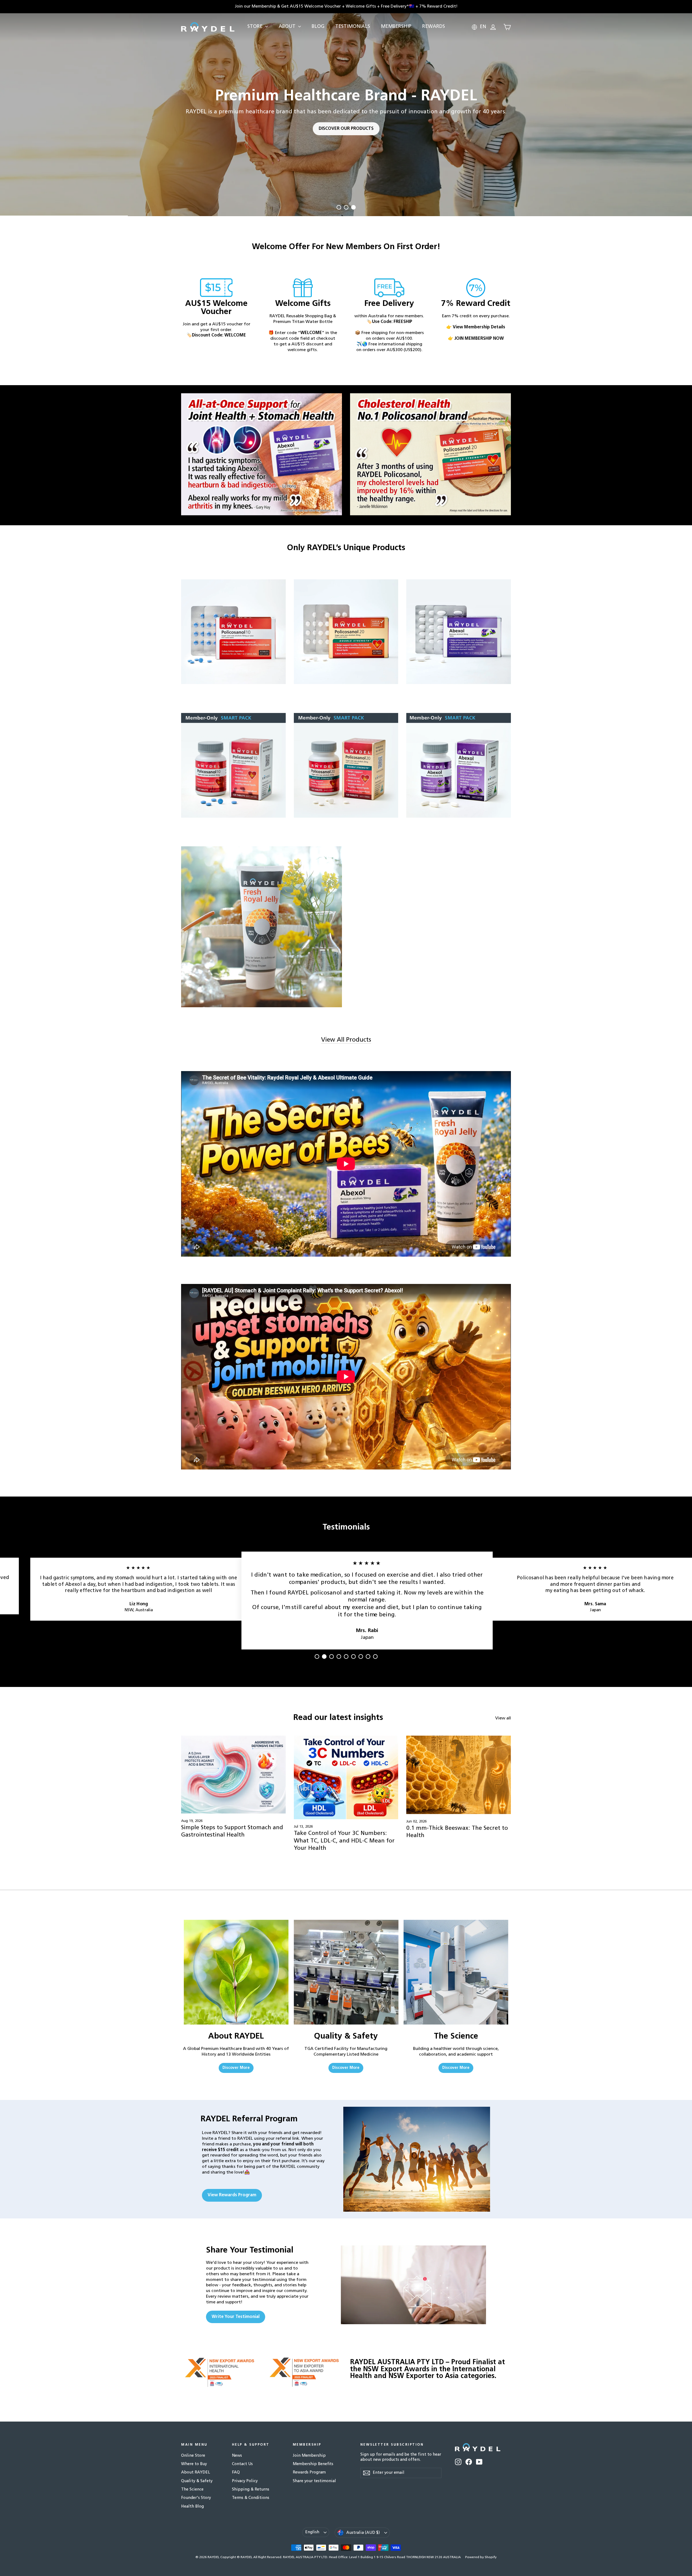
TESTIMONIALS (353, 27)
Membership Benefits (313, 2464)
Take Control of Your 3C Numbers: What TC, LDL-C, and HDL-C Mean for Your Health (344, 1841)
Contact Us (242, 2464)
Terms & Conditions (251, 2498)
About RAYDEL (196, 2473)
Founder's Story (196, 2498)
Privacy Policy (245, 2481)
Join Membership (309, 2456)
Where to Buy (194, 2464)
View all (503, 1718)
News (237, 2456)
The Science (192, 2490)
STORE (256, 27)
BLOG (318, 27)
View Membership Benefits (430, 182)
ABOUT (288, 27)
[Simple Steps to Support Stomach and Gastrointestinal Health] (233, 1775)
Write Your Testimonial (236, 2317)
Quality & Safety (197, 2481)
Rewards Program (309, 2473)
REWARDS (434, 27)
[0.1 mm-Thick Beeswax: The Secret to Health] (459, 1775)
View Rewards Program (232, 2195)
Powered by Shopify (481, 2557)
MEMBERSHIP (396, 27)
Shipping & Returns (251, 2490)
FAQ (236, 2473)
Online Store (193, 2456)
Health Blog (192, 2507)
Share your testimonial (314, 2481)
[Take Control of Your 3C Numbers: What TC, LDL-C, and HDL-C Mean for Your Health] (346, 1777)
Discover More (236, 2068)
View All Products (346, 1040)
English (312, 2532)
